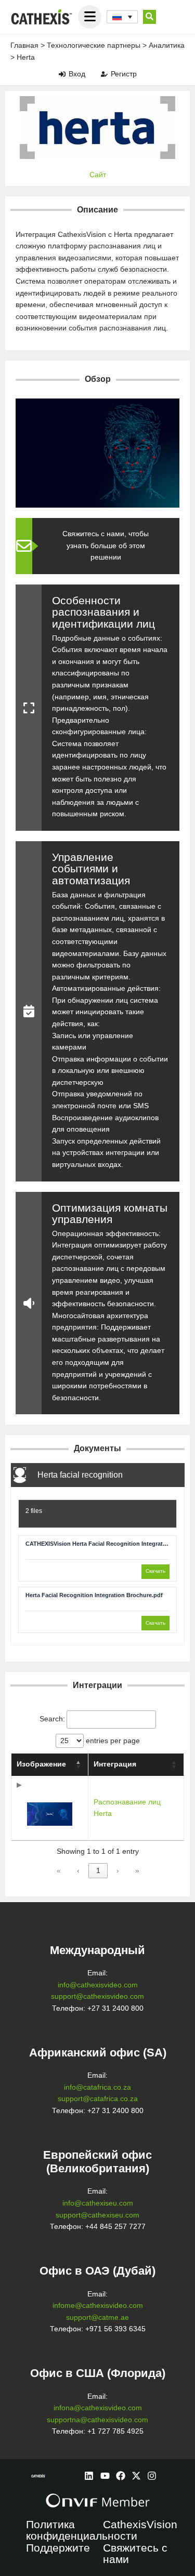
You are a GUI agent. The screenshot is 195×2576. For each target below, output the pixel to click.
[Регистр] (104, 74)
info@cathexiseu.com (98, 2203)
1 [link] (98, 1871)
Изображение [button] (41, 1764)
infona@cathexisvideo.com (98, 2408)
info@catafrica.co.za (97, 2087)
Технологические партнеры (94, 45)
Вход (77, 74)
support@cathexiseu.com (97, 2215)
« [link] (59, 1871)
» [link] (137, 1871)
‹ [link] (78, 1871)
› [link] (118, 1871)
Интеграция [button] (115, 1764)
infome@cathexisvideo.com (98, 2306)
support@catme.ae (97, 2318)
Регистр (124, 74)
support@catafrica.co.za (98, 2099)
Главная (24, 45)
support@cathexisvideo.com (97, 1996)
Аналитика (167, 45)
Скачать (155, 1571)
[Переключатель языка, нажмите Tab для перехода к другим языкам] (122, 17)
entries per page (112, 1741)
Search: (52, 1719)
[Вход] (62, 74)
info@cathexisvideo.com (98, 1985)
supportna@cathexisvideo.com (97, 2420)
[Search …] (149, 17)
